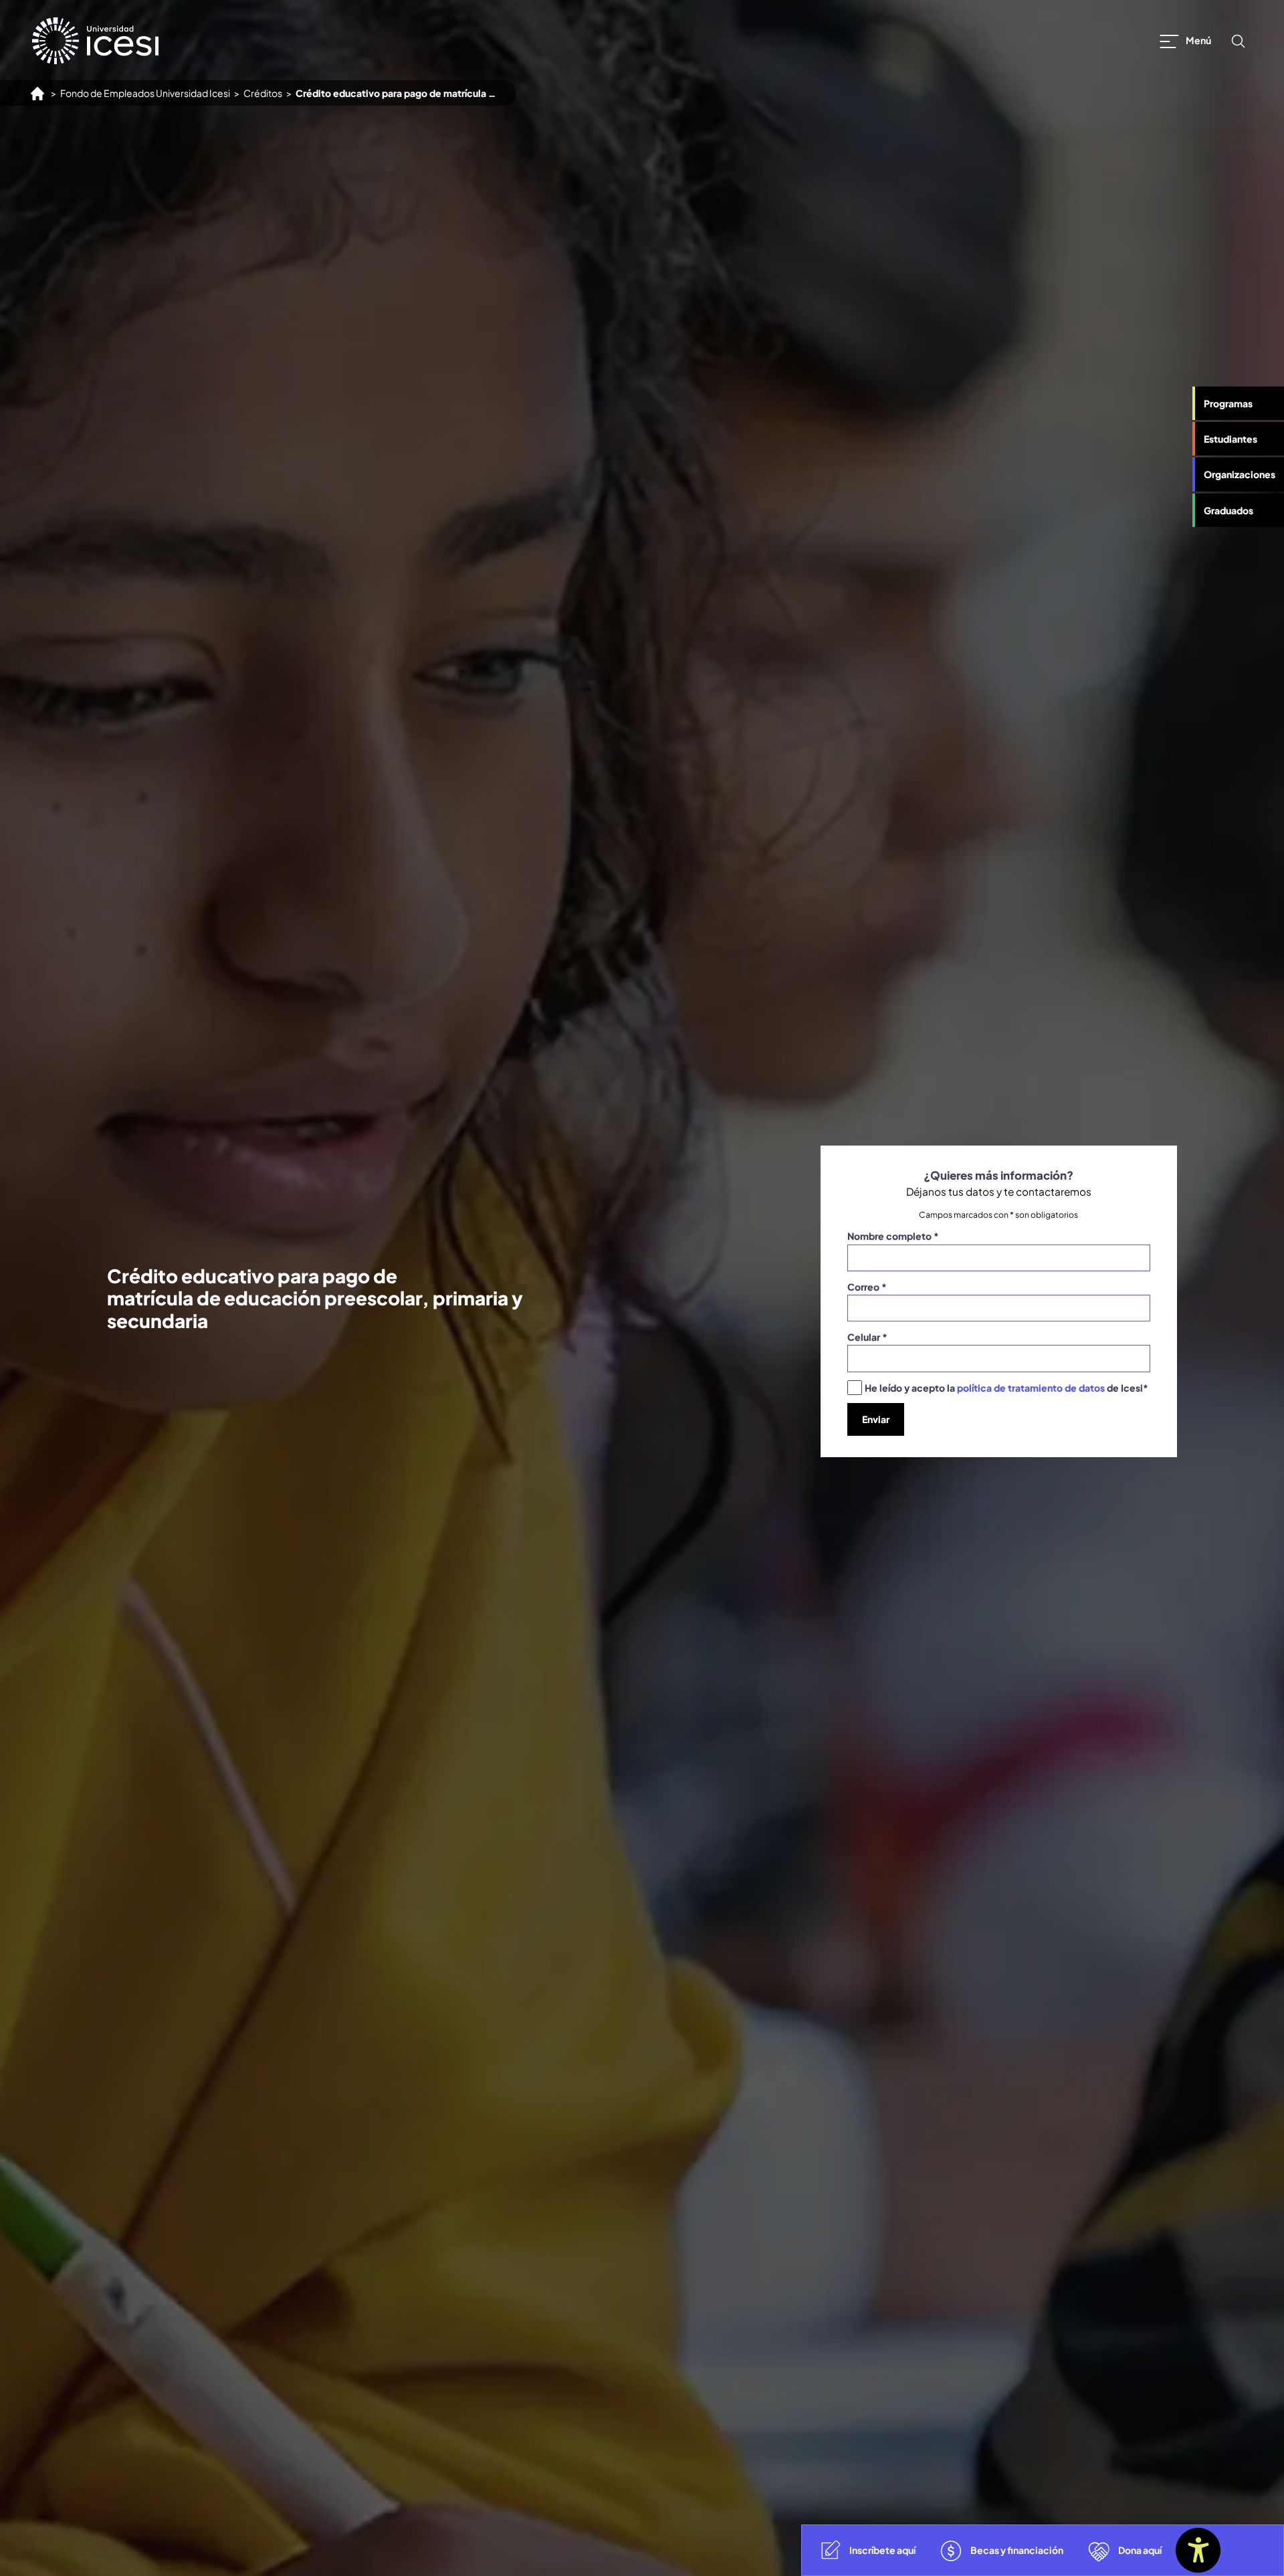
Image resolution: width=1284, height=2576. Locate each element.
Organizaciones (1240, 474)
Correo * (867, 1287)
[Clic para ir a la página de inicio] (95, 41)
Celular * (867, 1337)
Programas (1228, 403)
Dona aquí (1140, 2550)
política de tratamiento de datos (1031, 1388)
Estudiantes (1230, 439)
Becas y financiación (1017, 2550)
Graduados (1228, 510)
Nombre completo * (893, 1236)
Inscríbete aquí (882, 2550)
